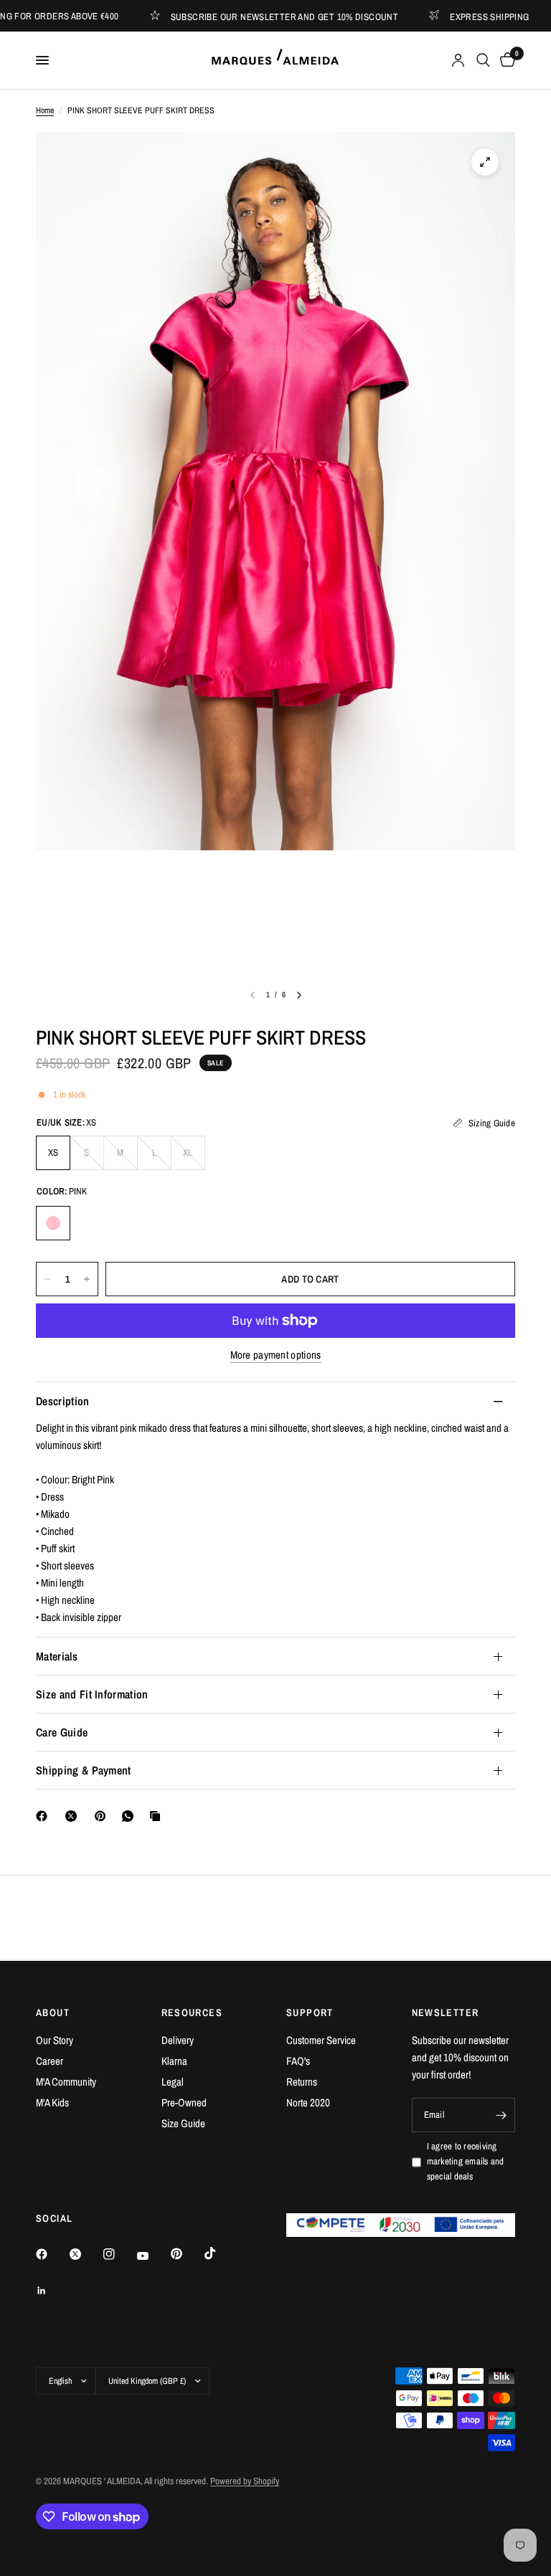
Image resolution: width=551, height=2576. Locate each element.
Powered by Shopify (245, 2481)
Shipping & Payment (84, 1770)
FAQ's (298, 2061)
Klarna (174, 2061)
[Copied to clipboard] (158, 1816)
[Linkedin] (52, 2291)
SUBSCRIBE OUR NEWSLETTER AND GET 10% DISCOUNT (256, 16)
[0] (505, 60)
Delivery (178, 2040)
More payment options (276, 1355)
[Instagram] (119, 2254)
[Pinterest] (103, 1816)
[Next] (299, 995)
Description (63, 1401)
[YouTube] (153, 2256)
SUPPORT (310, 2012)
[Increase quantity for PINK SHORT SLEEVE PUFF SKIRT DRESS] (87, 1279)
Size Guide (183, 2123)
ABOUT (53, 2012)
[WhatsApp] (131, 1816)
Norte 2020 (308, 2102)
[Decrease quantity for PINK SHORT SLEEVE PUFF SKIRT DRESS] (47, 1279)
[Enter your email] (501, 2115)
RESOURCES (192, 2012)
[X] (74, 1816)
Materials (57, 1656)
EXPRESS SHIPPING (461, 16)
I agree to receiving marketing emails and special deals (466, 2161)
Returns (302, 2082)
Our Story (55, 2040)
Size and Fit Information (92, 1694)
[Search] (483, 60)
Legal (173, 2082)
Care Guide (62, 1732)
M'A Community (66, 2082)
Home (45, 110)
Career (50, 2061)
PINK (53, 1223)
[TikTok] (220, 2253)
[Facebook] (44, 1816)
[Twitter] (85, 2254)
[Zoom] (485, 162)
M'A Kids (52, 2102)
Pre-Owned (184, 2102)
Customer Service (321, 2040)
